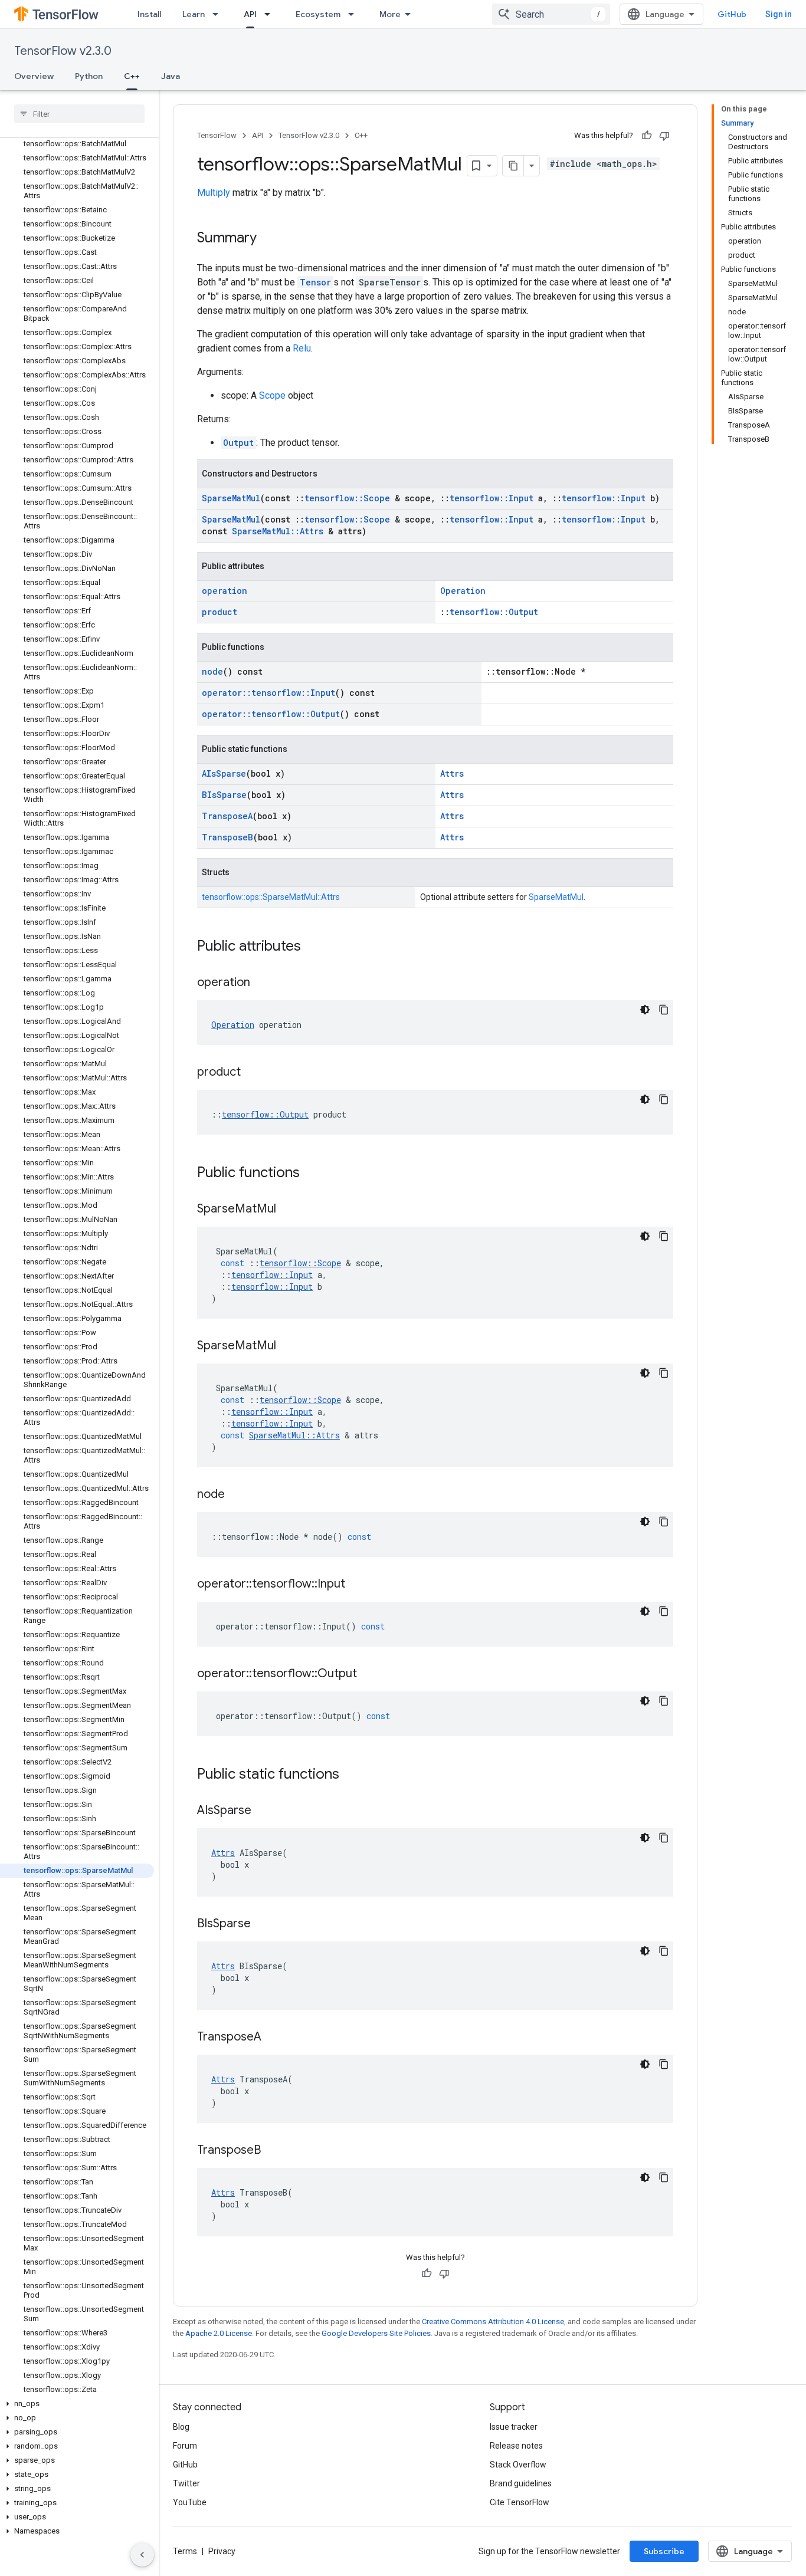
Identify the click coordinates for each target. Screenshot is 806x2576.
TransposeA (227, 816)
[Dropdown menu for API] (271, 14)
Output (238, 443)
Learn (194, 14)
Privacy (222, 2551)
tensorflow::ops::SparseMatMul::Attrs (271, 897)
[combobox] (551, 14)
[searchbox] (79, 114)
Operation (463, 591)
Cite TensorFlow (520, 2502)
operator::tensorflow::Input (268, 693)
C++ (132, 76)
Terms (185, 2551)
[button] (77, 2404)
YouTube (190, 2502)
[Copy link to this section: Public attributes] (313, 947)
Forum (185, 2446)
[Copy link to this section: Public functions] (312, 1174)
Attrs (452, 773)
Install (149, 14)
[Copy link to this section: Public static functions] (351, 1775)
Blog (181, 2427)
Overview (34, 76)
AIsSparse (224, 773)
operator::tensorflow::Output (271, 714)
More (390, 14)
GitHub (732, 14)
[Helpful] (647, 136)
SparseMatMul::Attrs (278, 531)
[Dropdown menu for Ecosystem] (355, 14)
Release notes (516, 2446)
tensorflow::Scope (347, 498)
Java (171, 76)
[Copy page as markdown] (513, 166)
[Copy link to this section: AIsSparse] (263, 1811)
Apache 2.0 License (219, 2333)
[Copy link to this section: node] (237, 1495)
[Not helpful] (664, 136)
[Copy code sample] (664, 1010)
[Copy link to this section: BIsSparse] (263, 1924)
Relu (302, 348)
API (250, 14)
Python (89, 76)
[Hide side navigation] (142, 2555)
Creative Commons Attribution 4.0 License (493, 2322)
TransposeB (227, 837)
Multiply (214, 193)
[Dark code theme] (645, 1010)
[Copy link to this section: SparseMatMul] (288, 1210)
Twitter (186, 2483)
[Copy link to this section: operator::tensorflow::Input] (357, 1585)
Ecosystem (318, 14)
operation (225, 591)
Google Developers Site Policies (376, 2333)
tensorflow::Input (492, 498)
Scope (272, 395)
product (219, 612)
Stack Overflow (518, 2465)
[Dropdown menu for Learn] (219, 14)
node (212, 671)
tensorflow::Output (494, 612)
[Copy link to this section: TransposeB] (273, 2151)
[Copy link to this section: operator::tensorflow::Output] (369, 1674)
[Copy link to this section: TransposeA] (273, 2038)
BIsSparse (224, 795)
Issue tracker (514, 2427)
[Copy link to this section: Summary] (268, 239)
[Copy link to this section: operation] (262, 983)
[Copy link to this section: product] (253, 1073)
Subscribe (664, 2551)
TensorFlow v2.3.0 (63, 51)
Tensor (315, 282)
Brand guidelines (521, 2483)
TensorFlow (217, 135)
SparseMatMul (231, 498)
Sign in (779, 14)
